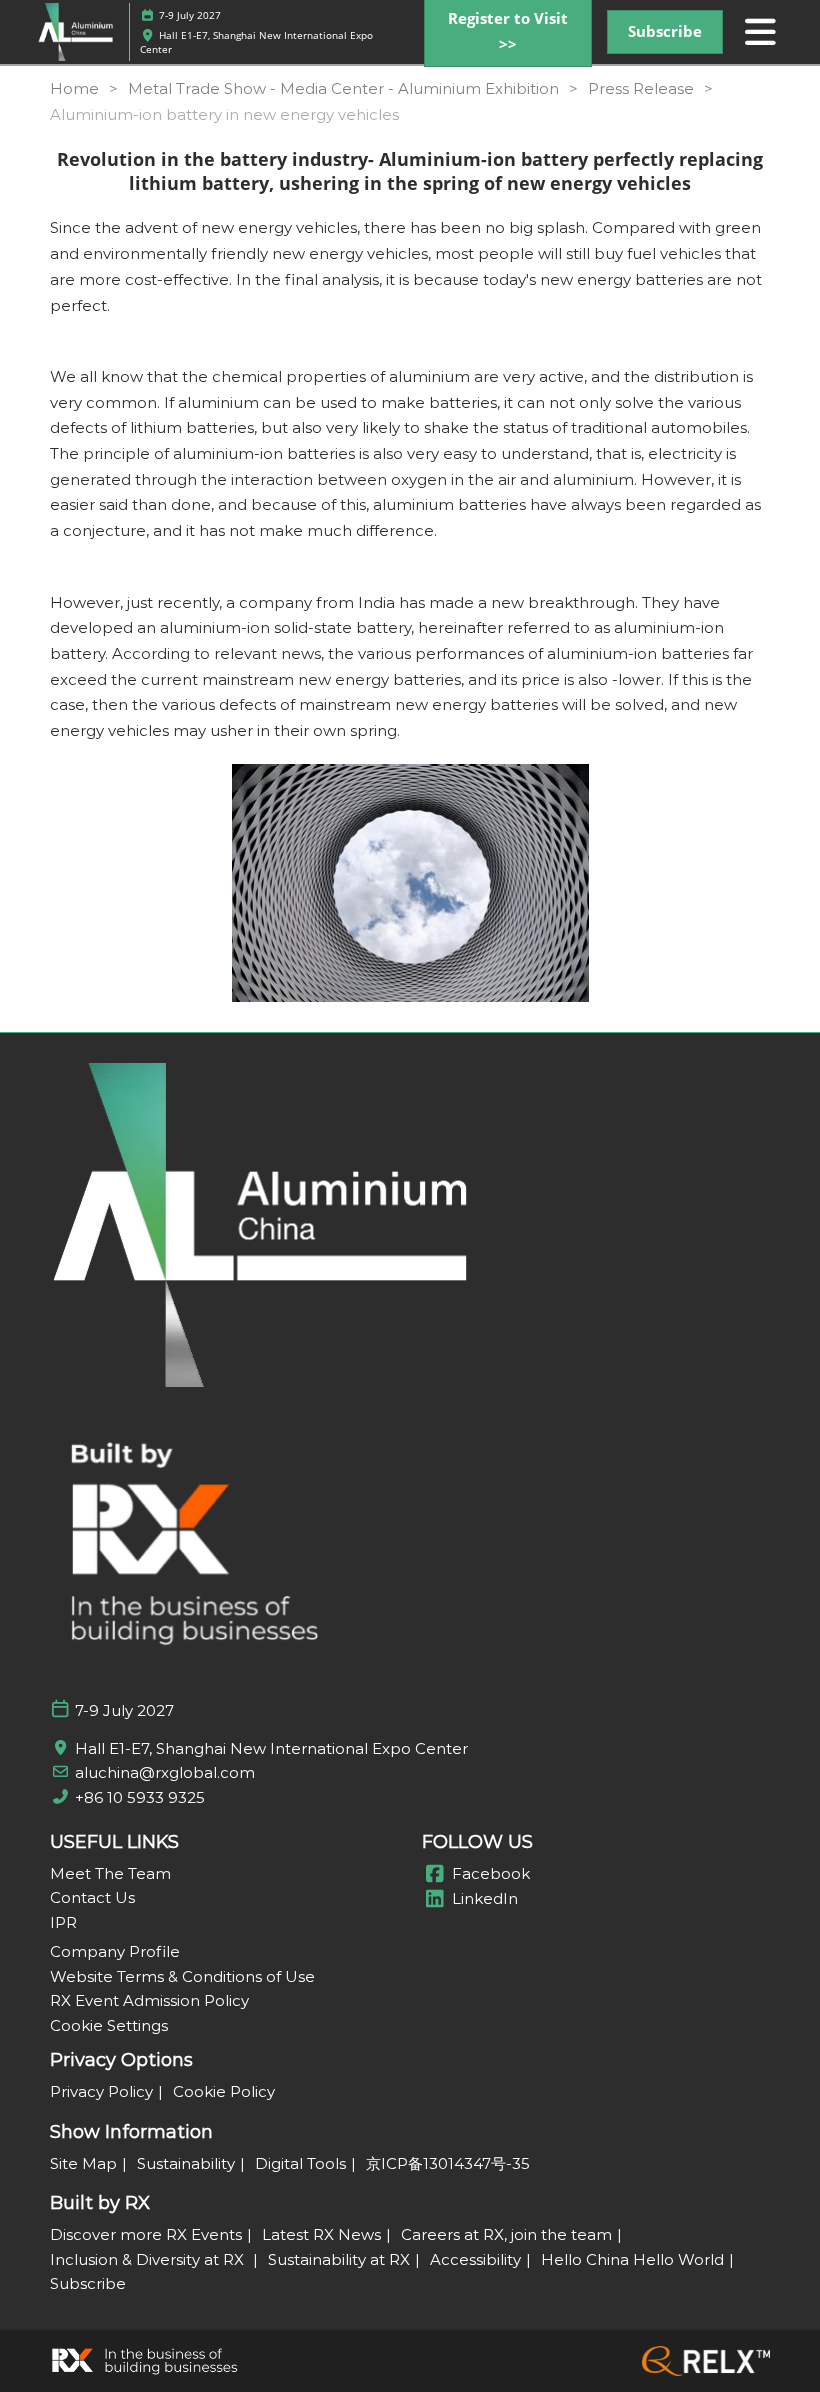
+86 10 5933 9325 (140, 1797)
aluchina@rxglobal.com (165, 1772)
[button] (665, 32)
